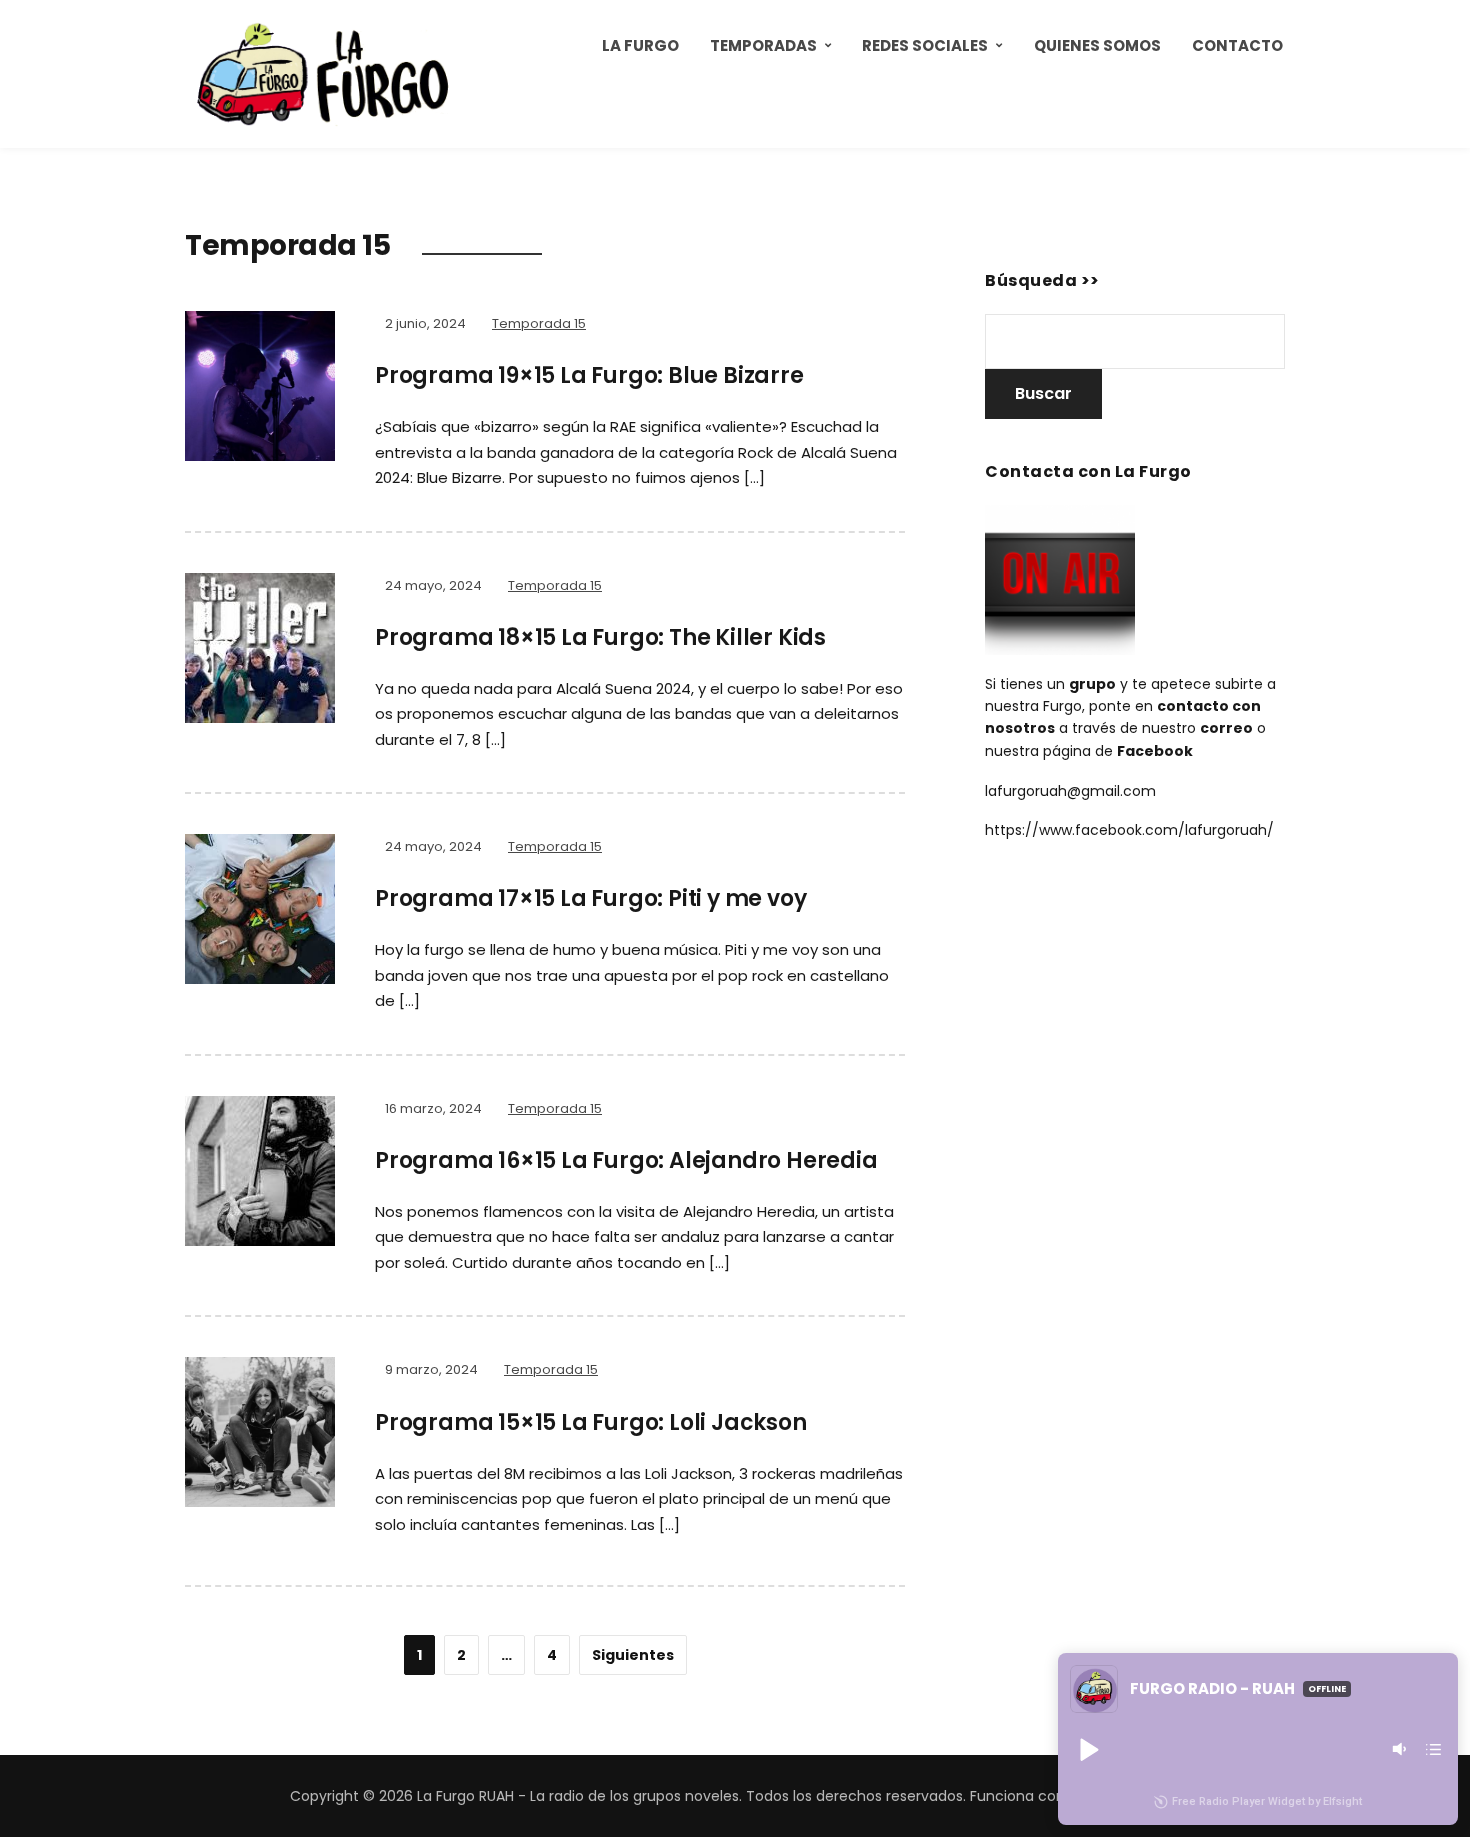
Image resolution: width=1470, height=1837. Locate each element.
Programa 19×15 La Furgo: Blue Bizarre (589, 375)
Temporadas (763, 45)
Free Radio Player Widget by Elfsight (1267, 1801)
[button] (1088, 1749)
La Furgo (640, 45)
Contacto (1237, 45)
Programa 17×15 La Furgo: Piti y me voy (590, 898)
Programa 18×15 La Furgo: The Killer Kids (600, 637)
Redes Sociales (925, 45)
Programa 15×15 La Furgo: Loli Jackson (591, 1422)
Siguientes (633, 1655)
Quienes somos (1097, 45)
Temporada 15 (539, 323)
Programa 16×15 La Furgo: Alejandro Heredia (626, 1160)
